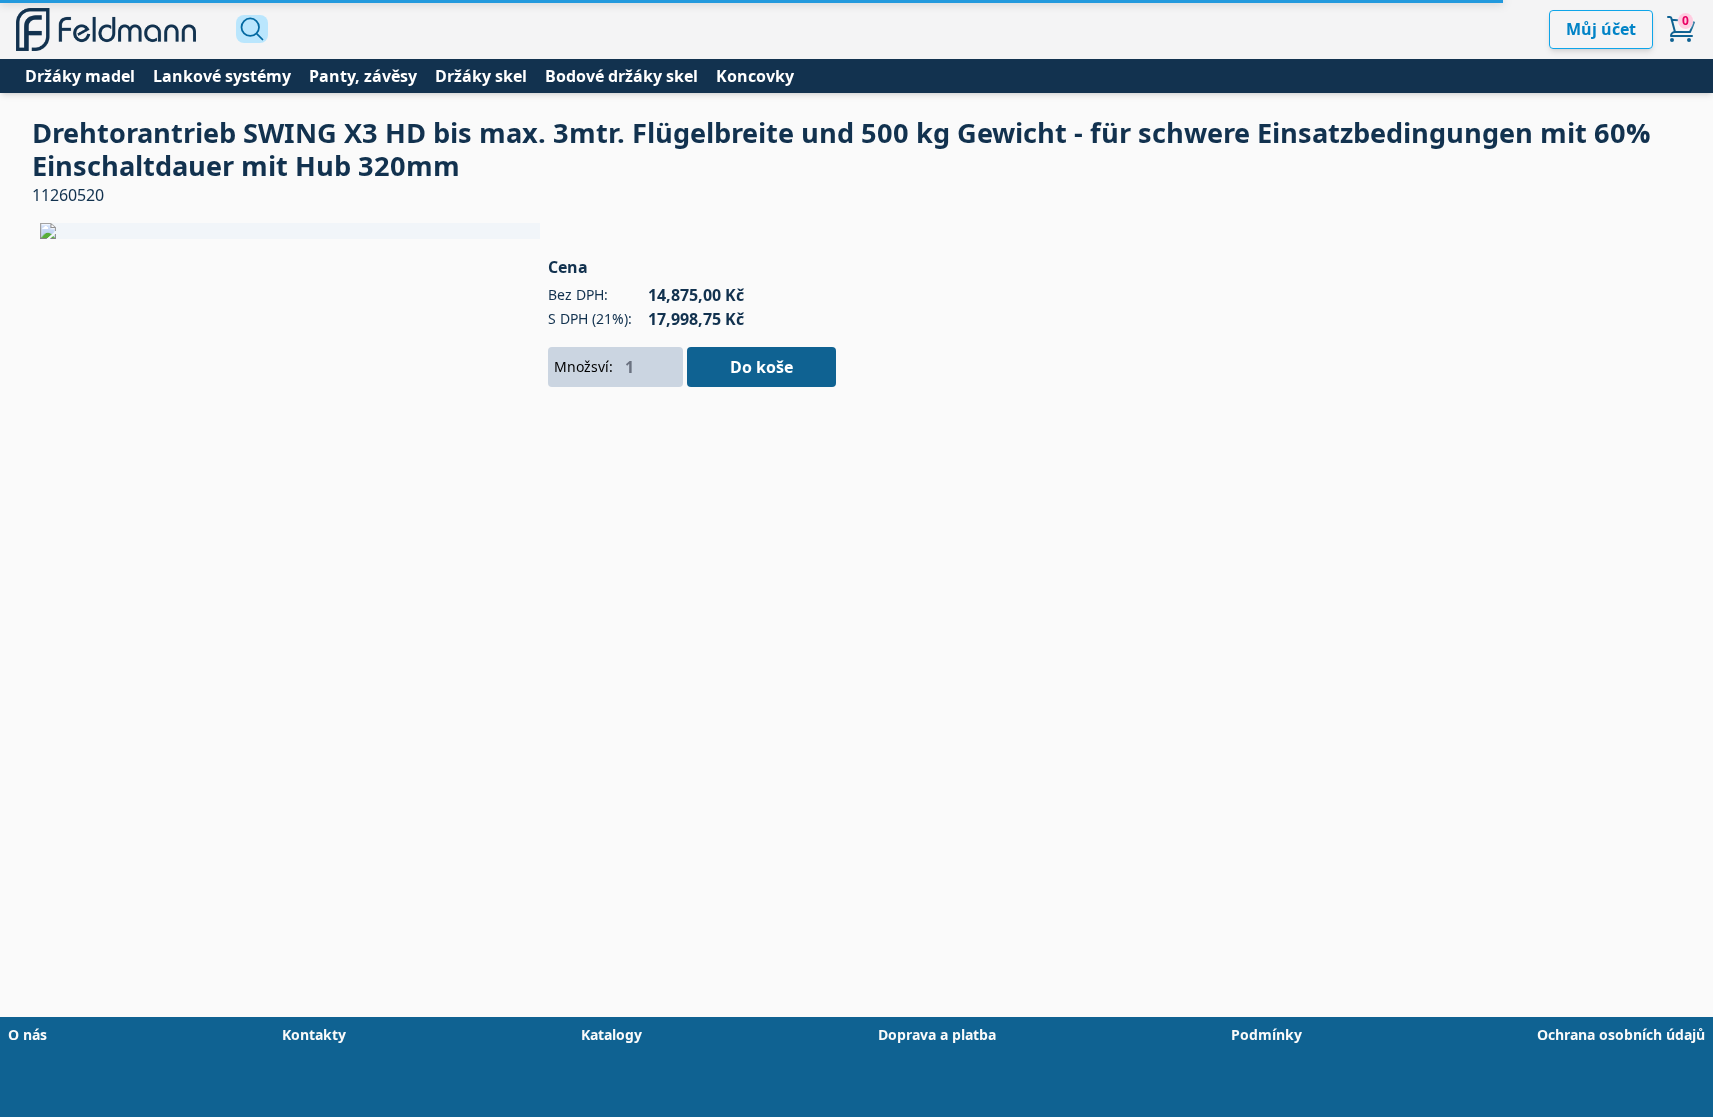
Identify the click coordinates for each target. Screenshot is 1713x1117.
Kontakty (314, 1034)
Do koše (761, 367)
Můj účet (1601, 29)
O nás (27, 1034)
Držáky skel (481, 76)
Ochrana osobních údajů (1621, 1034)
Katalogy (611, 1034)
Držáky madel (80, 76)
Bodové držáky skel (621, 76)
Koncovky (755, 76)
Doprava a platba (937, 1034)
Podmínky (1266, 1034)
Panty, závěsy (363, 76)
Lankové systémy (222, 76)
